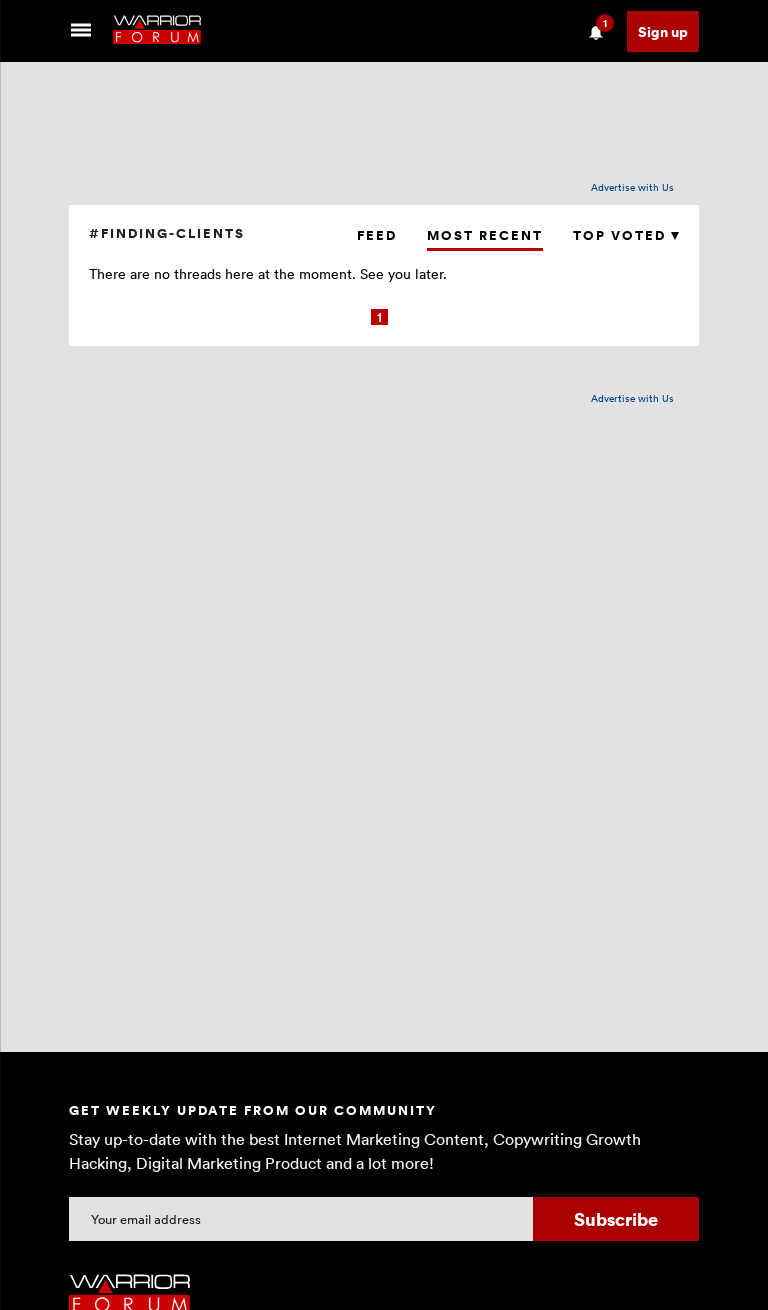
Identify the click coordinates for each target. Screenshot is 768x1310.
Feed (377, 235)
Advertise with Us (632, 187)
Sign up (663, 31)
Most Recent (485, 235)
